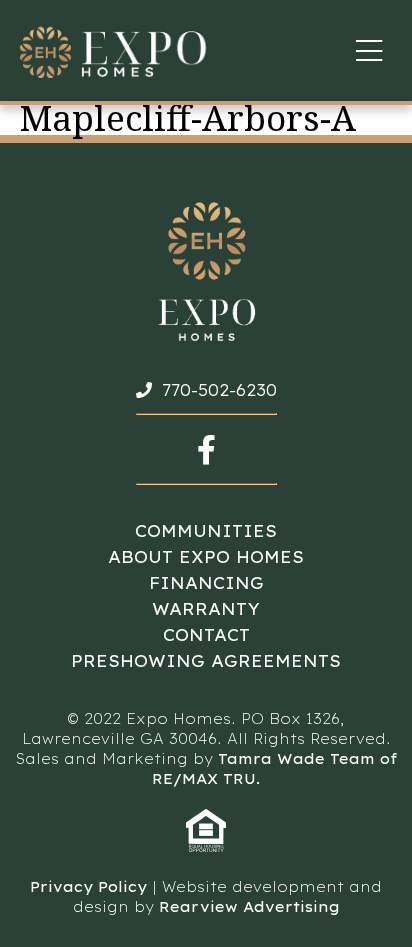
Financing (206, 583)
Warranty (206, 609)
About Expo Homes (206, 557)
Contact (206, 635)
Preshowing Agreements (206, 661)
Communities (206, 531)
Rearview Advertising (249, 907)
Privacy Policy (88, 887)
